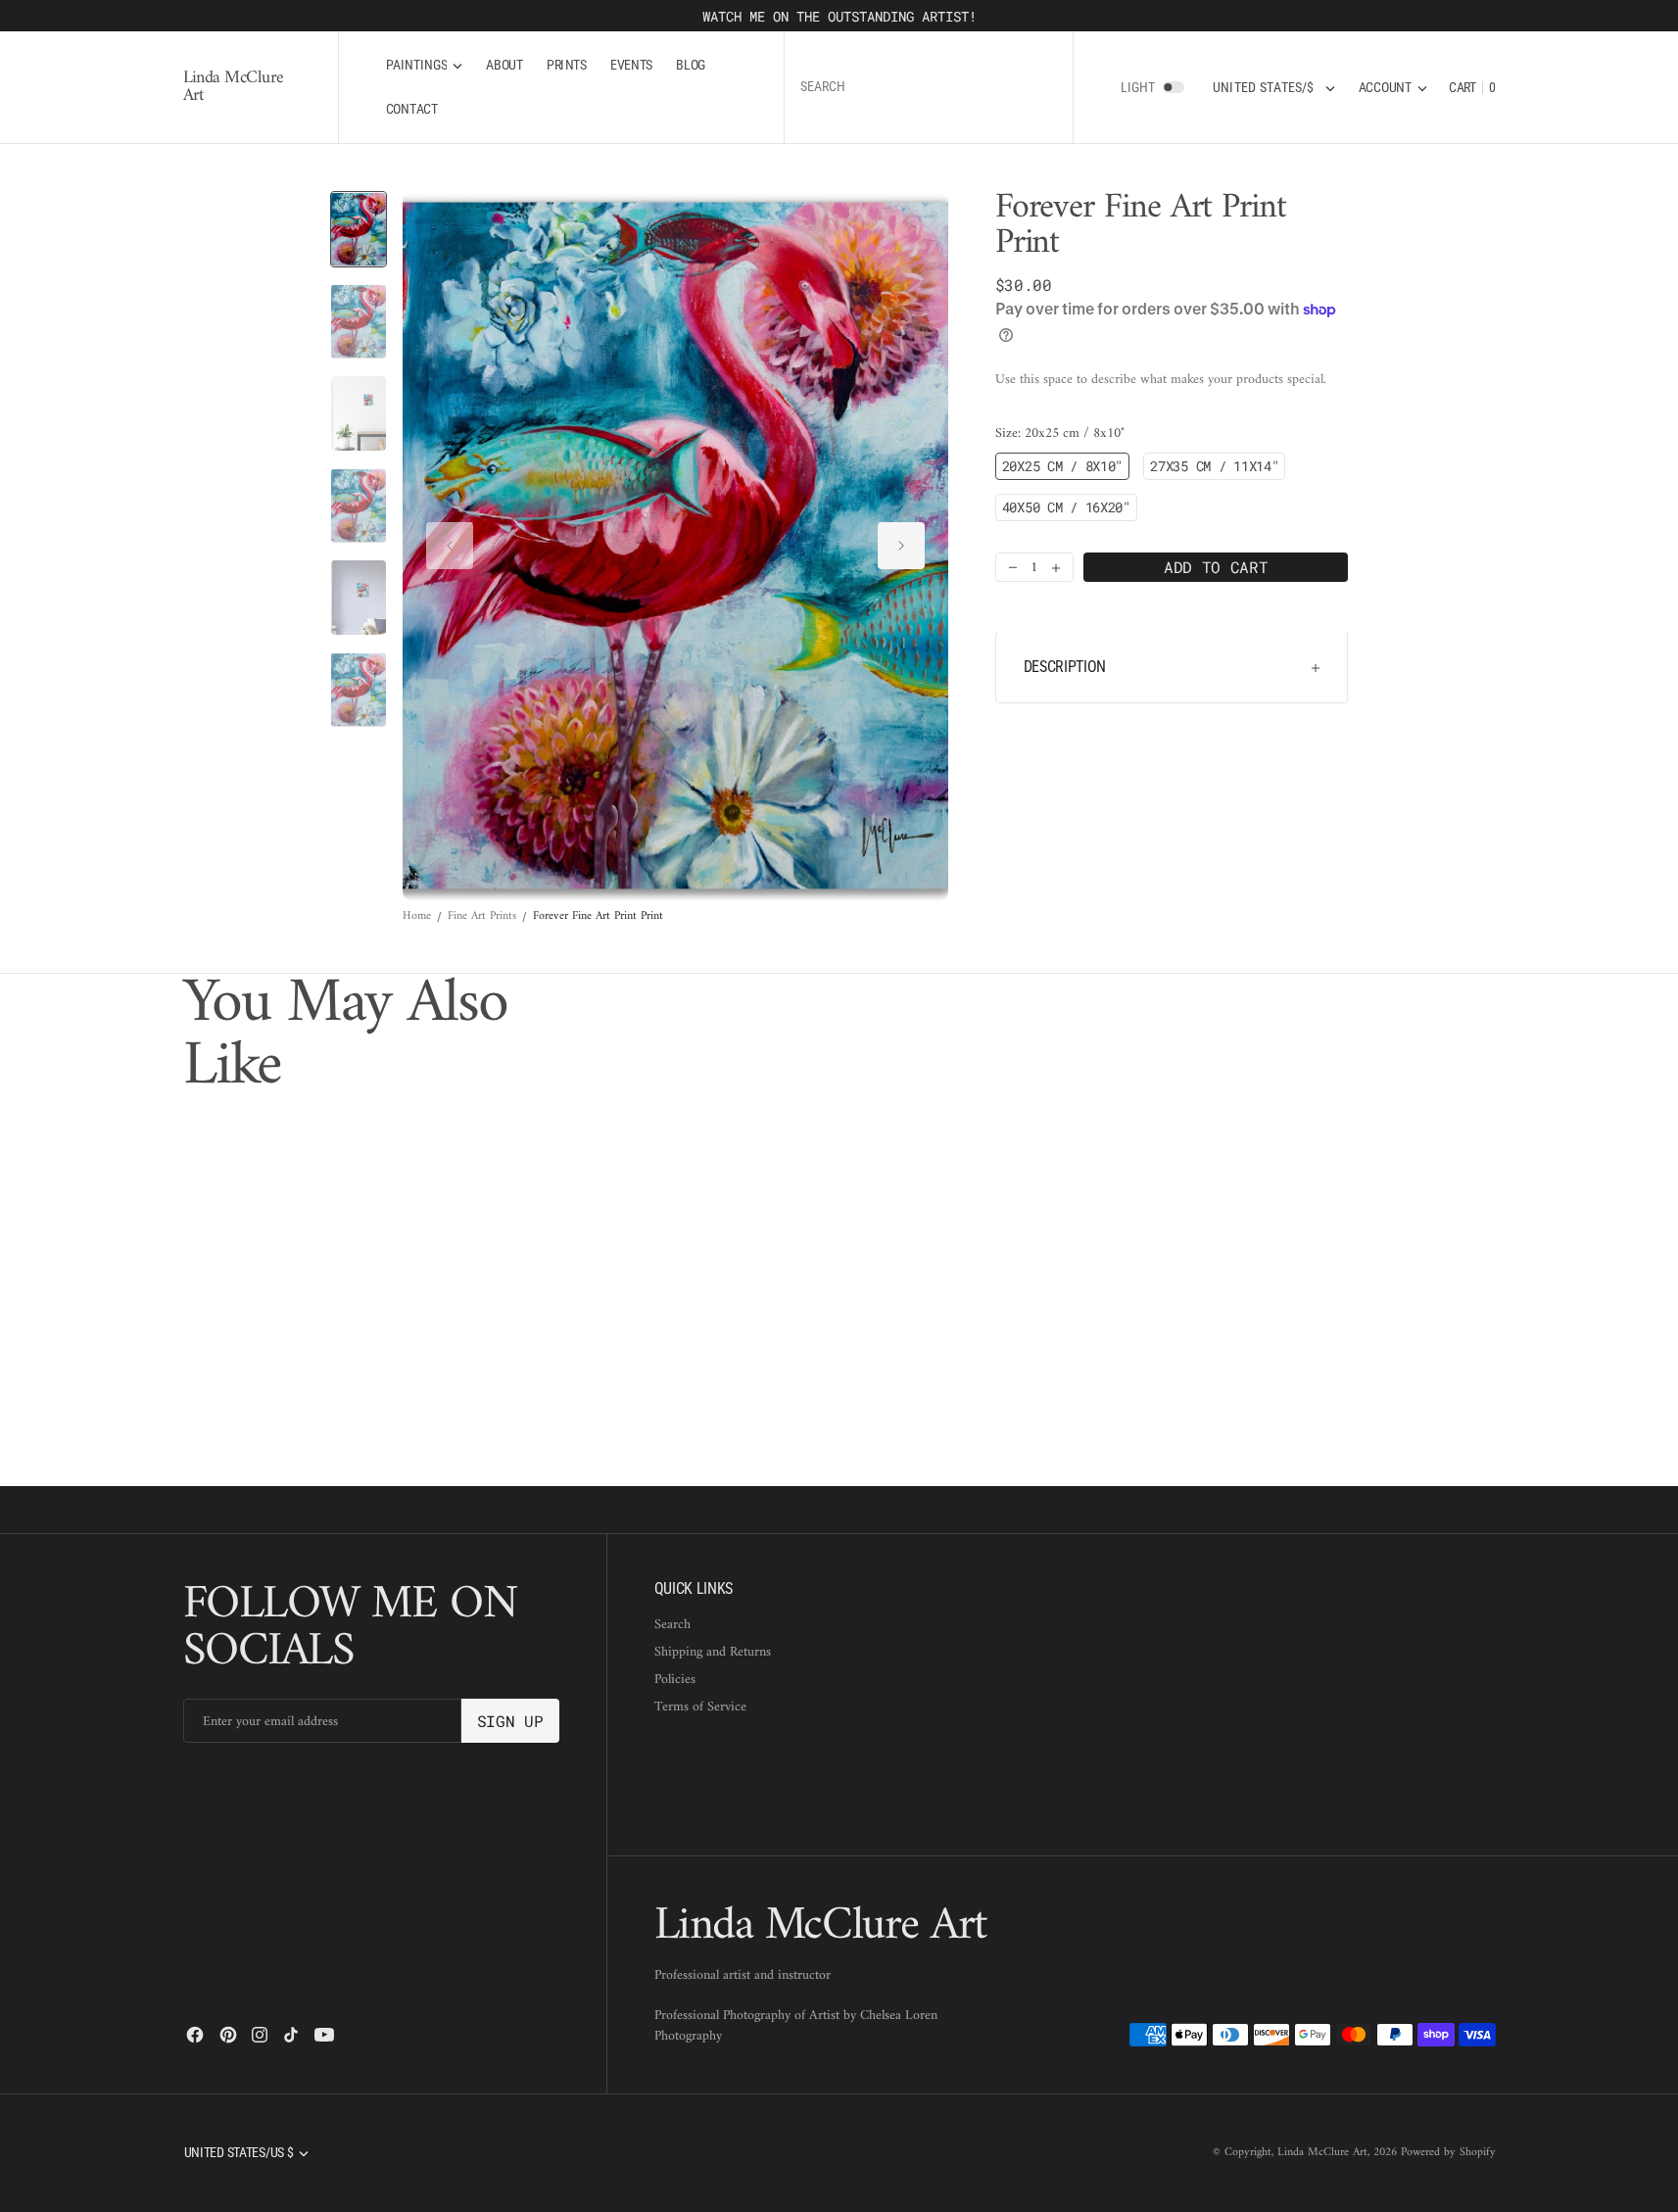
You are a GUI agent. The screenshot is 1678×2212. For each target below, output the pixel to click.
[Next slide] (901, 546)
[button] (1393, 88)
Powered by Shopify (1448, 2153)
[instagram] (260, 2035)
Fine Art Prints (482, 917)
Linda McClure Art (1322, 2153)
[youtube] (324, 2035)
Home (417, 917)
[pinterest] (228, 2035)
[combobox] (929, 88)
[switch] (1174, 87)
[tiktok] (291, 2035)
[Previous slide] (450, 546)
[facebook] (195, 2035)
